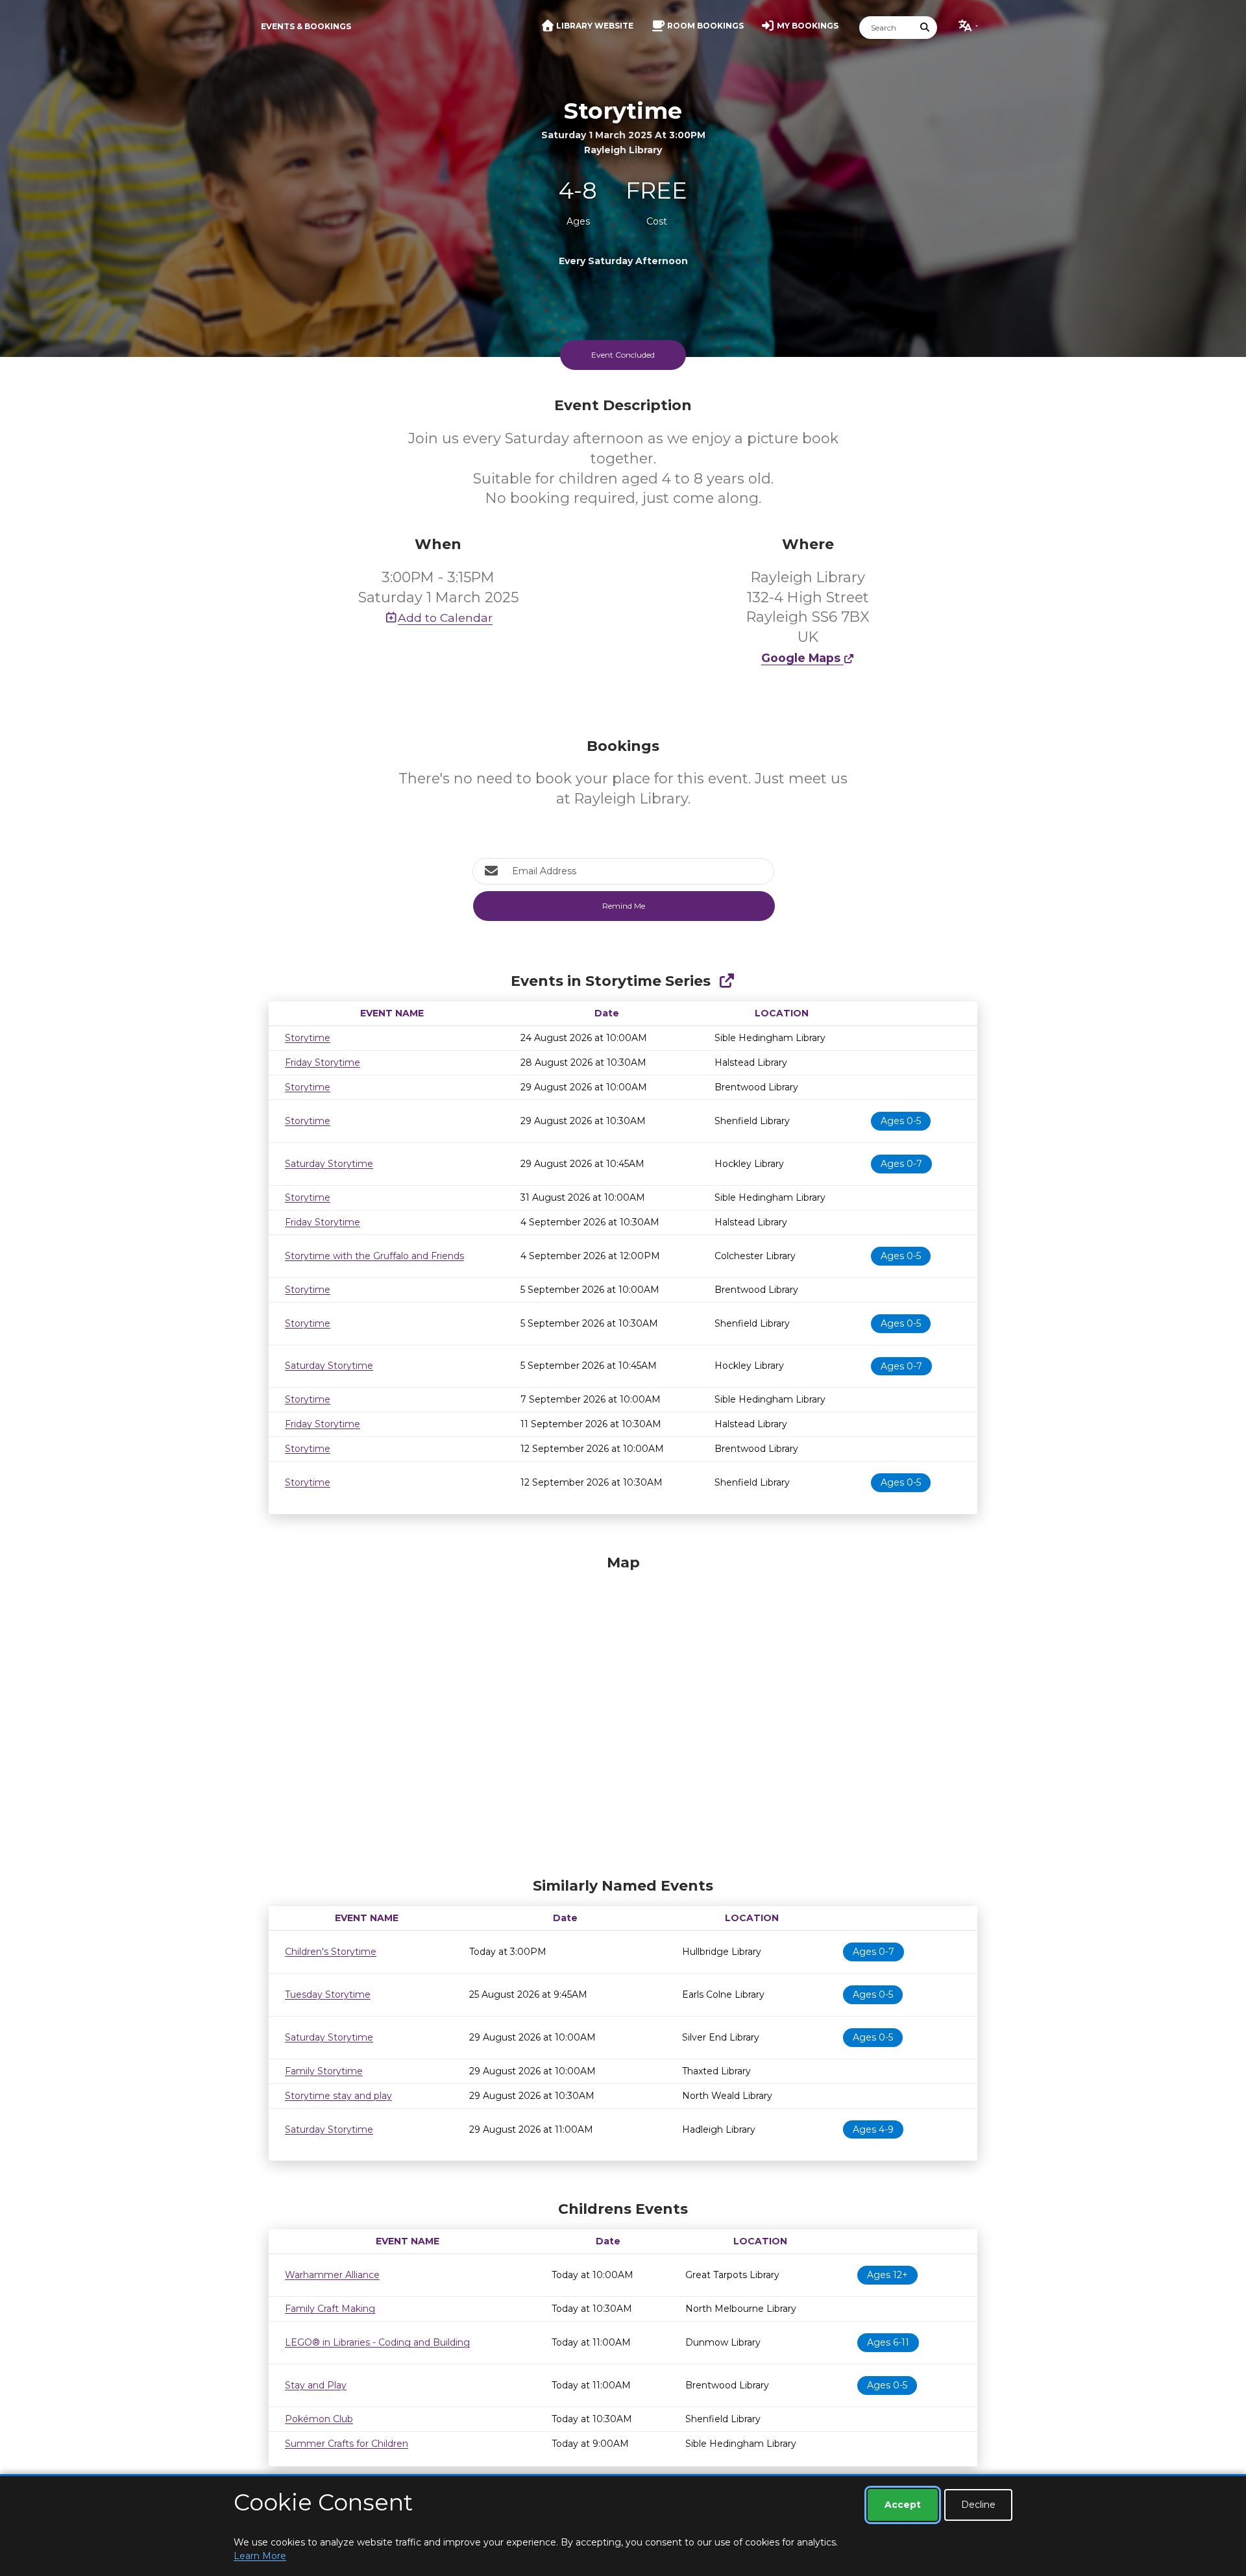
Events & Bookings (306, 26)
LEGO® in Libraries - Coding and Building (377, 2342)
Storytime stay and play (338, 2096)
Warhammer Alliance (332, 2275)
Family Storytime (324, 2071)
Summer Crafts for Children (347, 2444)
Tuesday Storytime (328, 1994)
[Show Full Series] (727, 981)
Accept (903, 2505)
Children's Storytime (331, 1952)
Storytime (308, 1038)
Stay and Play (316, 2385)
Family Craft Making (330, 2309)
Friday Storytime (323, 1062)
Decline (978, 2505)
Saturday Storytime (329, 1164)
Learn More (260, 2556)
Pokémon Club (319, 2419)
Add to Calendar (445, 618)
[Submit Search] (925, 28)
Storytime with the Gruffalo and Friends (374, 1256)
